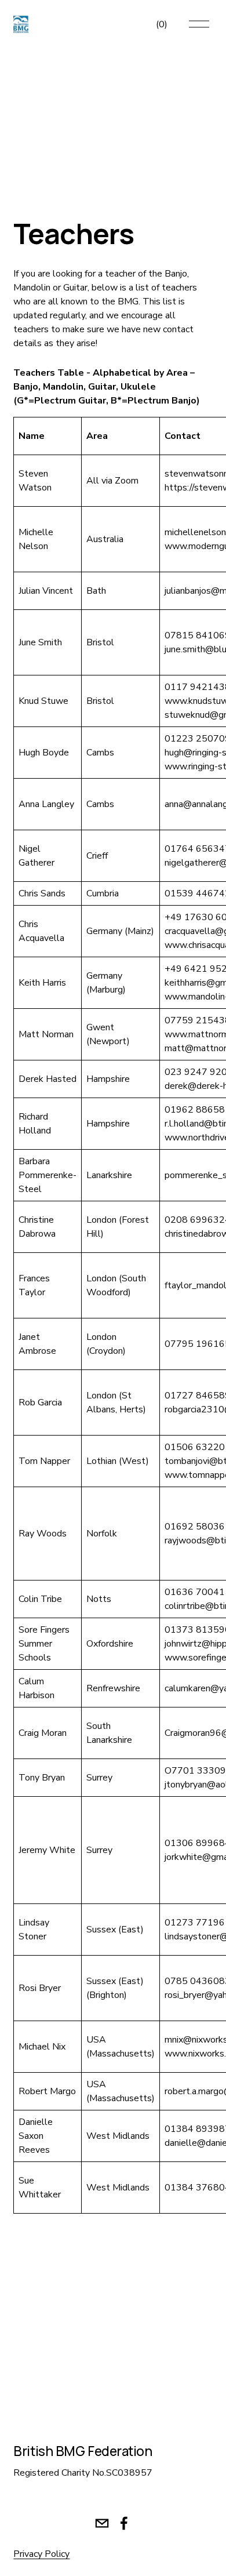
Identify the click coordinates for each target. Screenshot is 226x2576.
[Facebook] (124, 2523)
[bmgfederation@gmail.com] (102, 2523)
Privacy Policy (41, 2554)
